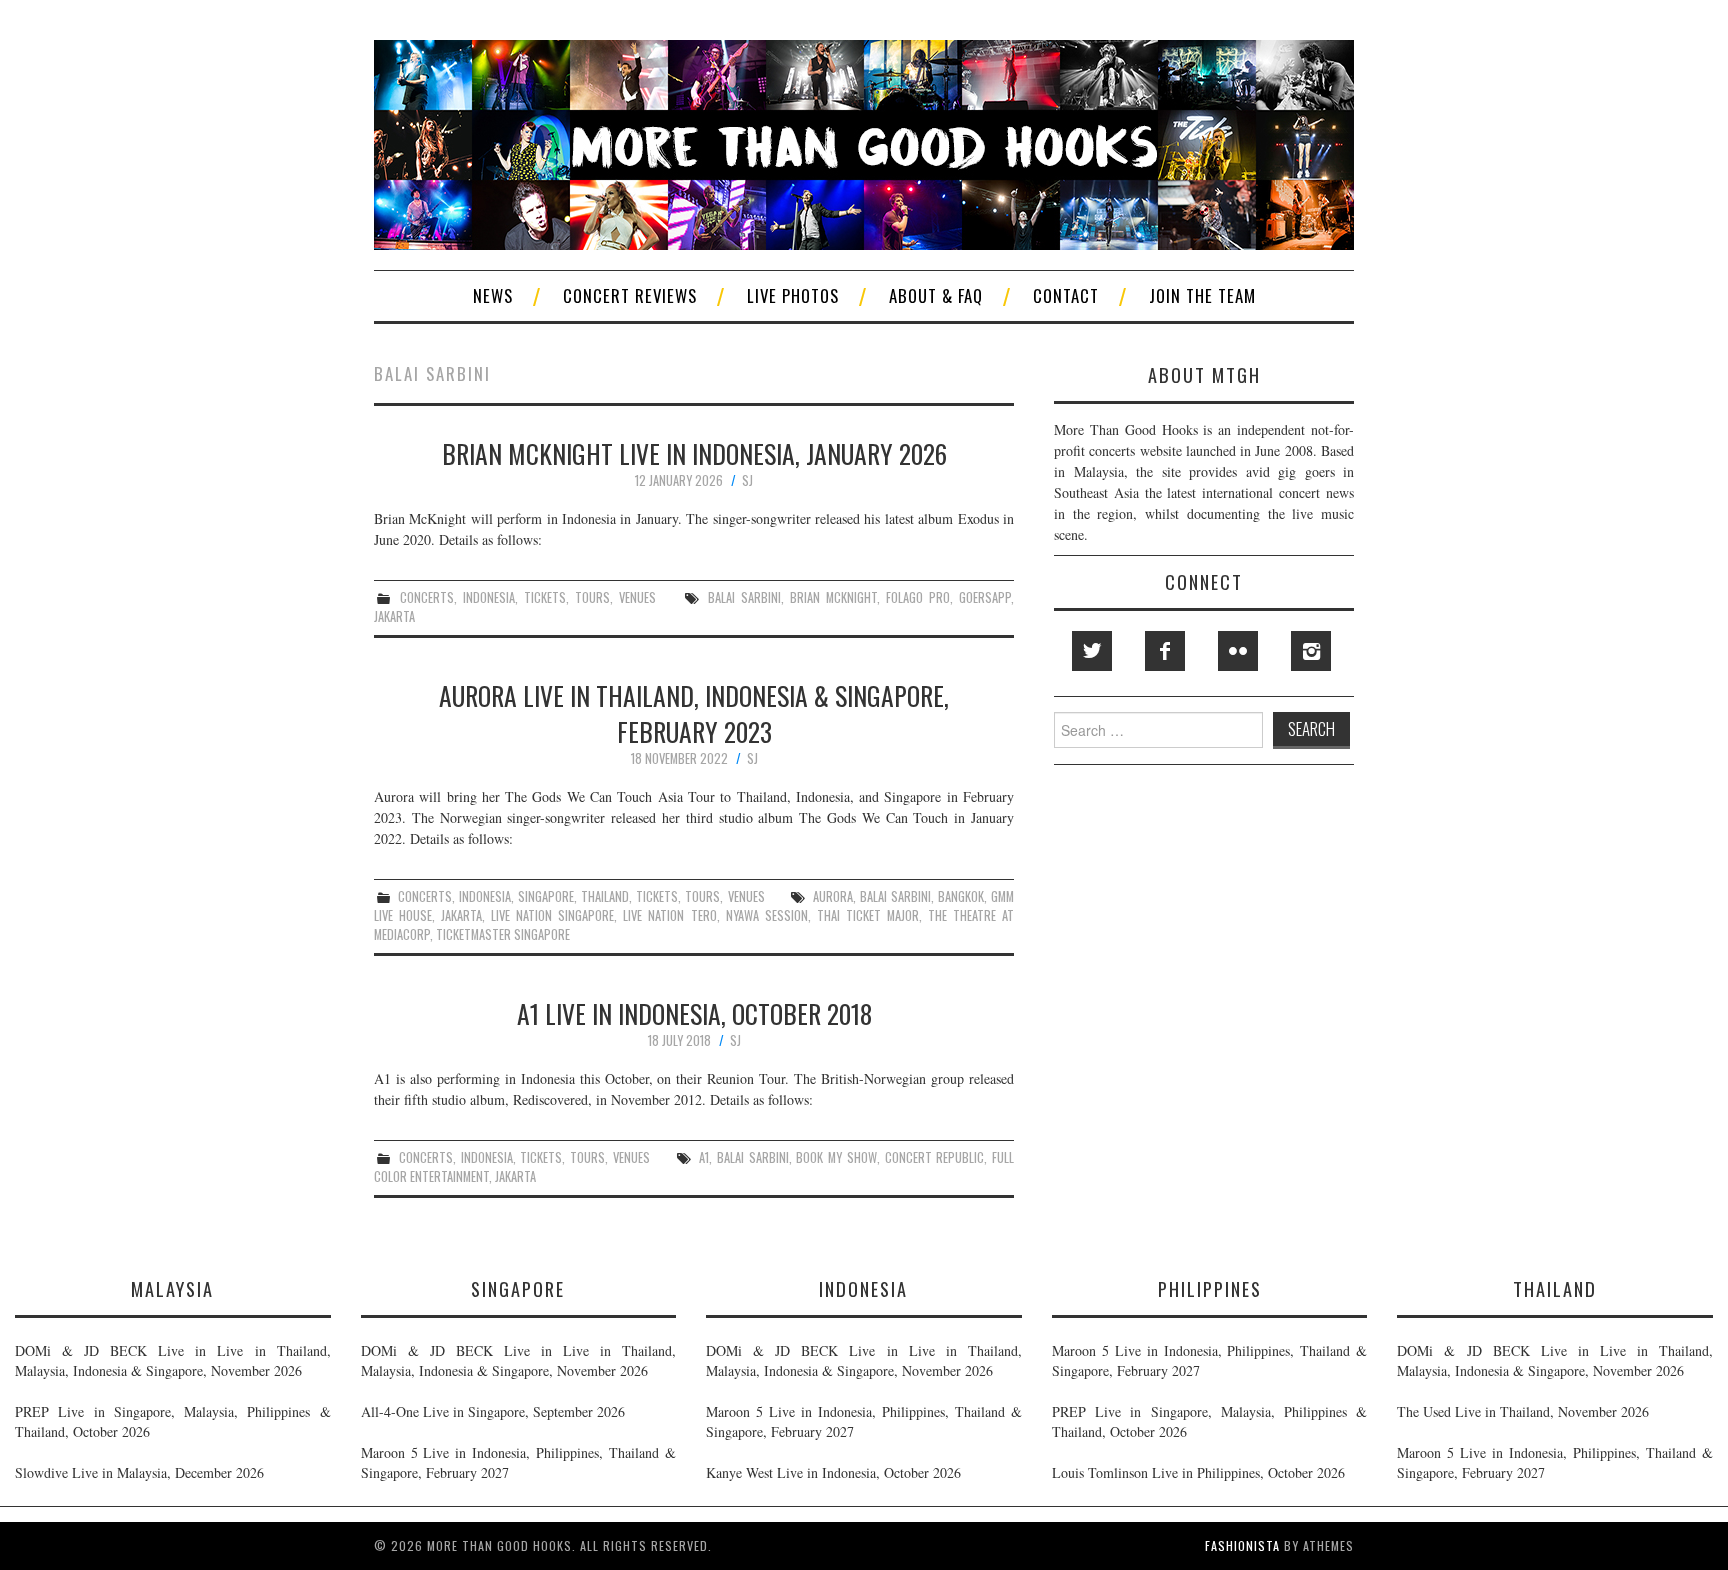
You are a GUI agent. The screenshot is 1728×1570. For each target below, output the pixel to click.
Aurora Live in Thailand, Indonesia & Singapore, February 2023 (694, 713)
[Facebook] (1165, 651)
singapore (546, 896)
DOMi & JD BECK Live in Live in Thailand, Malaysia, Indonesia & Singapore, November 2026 (173, 1360)
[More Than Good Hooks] (864, 142)
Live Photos (793, 295)
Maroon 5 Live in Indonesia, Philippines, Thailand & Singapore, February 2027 (519, 1462)
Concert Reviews (630, 295)
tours (592, 597)
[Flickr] (1238, 651)
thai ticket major (868, 915)
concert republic (935, 1157)
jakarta (394, 616)
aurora (833, 896)
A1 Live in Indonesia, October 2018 (694, 1013)
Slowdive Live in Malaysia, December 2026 (139, 1472)
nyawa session (767, 915)
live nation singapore (552, 915)
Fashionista (1242, 1545)
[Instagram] (1311, 651)
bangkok (961, 896)
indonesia (489, 597)
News (493, 295)
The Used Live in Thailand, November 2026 (1523, 1411)
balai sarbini (744, 597)
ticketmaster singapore (503, 934)
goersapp (985, 597)
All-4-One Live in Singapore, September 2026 (493, 1411)
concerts (427, 597)
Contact (1066, 295)
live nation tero (669, 915)
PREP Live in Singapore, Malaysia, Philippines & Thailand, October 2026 (173, 1421)
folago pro (918, 597)
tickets (545, 597)
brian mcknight (833, 597)
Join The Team (1202, 295)
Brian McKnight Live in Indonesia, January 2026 (694, 453)
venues (637, 597)
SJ (747, 480)
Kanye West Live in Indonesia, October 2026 (833, 1472)
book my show (836, 1157)
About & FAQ (936, 295)
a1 (704, 1157)
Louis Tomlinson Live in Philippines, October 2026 (1198, 1472)
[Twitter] (1092, 651)
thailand (605, 896)
